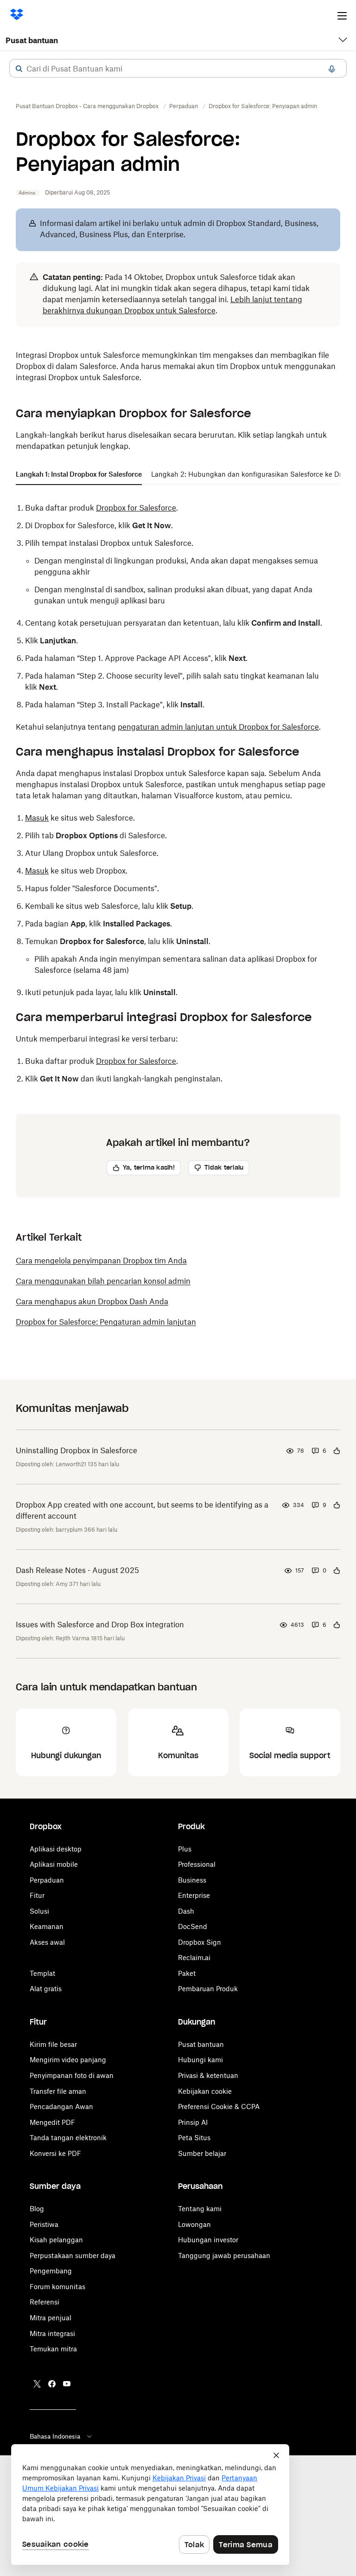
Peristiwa (44, 2224)
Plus (185, 1849)
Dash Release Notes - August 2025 (77, 1570)
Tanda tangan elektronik (68, 2138)
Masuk (37, 818)
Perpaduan (47, 1880)
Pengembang (51, 2271)
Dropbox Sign (200, 1942)
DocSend (193, 1926)
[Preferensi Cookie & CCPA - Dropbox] (150, 2505)
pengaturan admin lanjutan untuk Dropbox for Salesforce (218, 727)
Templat (42, 1973)
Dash (186, 1911)
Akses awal (47, 1942)
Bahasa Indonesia (55, 2436)
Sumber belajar (202, 2153)
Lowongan (194, 2224)
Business (192, 1880)
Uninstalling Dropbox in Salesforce (76, 1450)
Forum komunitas (57, 2287)
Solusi (39, 1911)
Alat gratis (46, 1989)
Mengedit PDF (52, 2122)
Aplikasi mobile (54, 1864)
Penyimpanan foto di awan (72, 2075)
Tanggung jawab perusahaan (224, 2256)
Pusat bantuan (32, 40)
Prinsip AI (193, 2122)
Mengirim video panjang (68, 2060)
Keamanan (47, 1926)
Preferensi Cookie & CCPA (219, 2107)
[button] (19, 69)
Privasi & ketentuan (208, 2075)
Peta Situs (194, 2138)
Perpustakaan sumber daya (73, 2256)
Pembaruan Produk (208, 1989)
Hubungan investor (208, 2240)
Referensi (44, 2302)
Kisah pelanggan (56, 2240)
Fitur (37, 1895)
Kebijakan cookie (205, 2091)
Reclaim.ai (194, 1958)
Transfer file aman (58, 2091)
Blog (37, 2209)
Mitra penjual (51, 2318)
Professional (197, 1864)
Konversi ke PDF (55, 2153)
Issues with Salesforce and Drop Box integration (100, 1625)
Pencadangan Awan (61, 2107)
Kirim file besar (53, 2044)
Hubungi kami (200, 2060)
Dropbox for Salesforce (136, 508)
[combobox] (178, 69)
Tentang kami (200, 2209)
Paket (187, 1973)
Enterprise (194, 1895)
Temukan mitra (53, 2349)
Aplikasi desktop (56, 1849)
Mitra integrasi (52, 2333)
